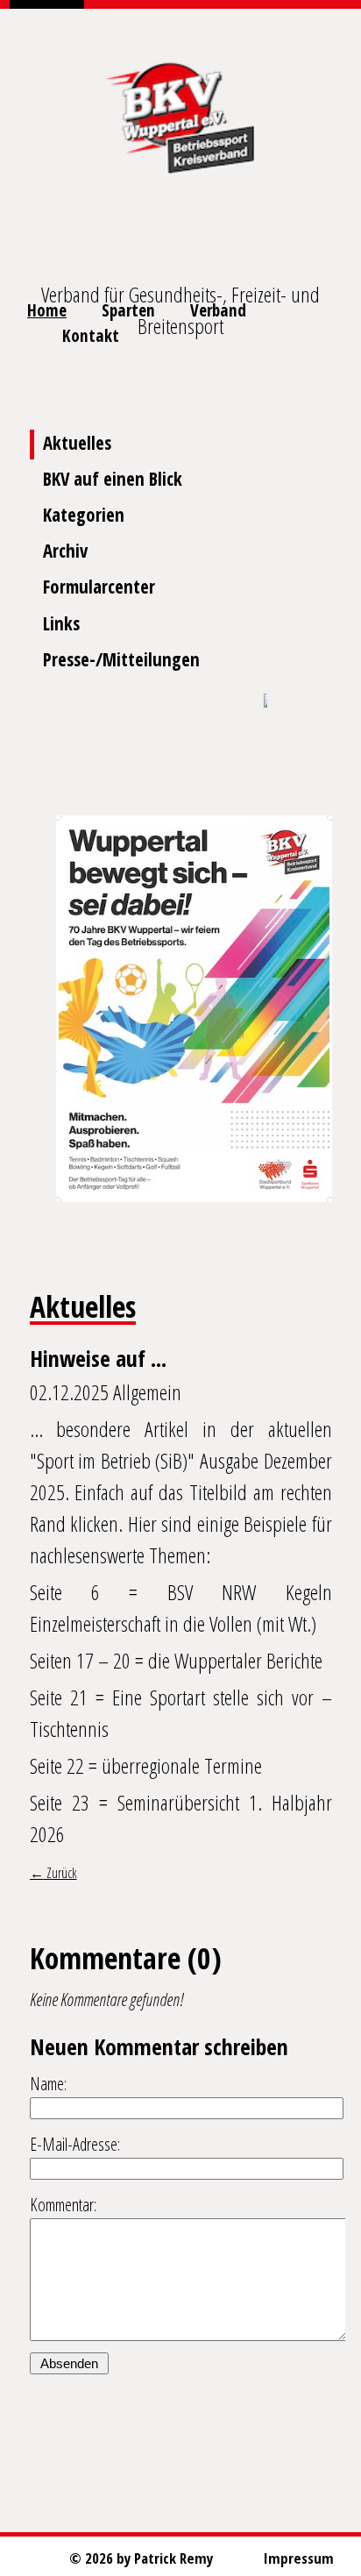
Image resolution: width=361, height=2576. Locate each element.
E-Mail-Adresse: (75, 2144)
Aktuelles (77, 443)
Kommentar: (63, 2205)
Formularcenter (99, 587)
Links (61, 623)
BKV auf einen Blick (113, 479)
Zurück (60, 1873)
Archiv (65, 551)
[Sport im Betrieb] (265, 702)
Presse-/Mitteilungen (121, 659)
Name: (48, 2084)
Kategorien (84, 515)
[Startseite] (180, 114)
